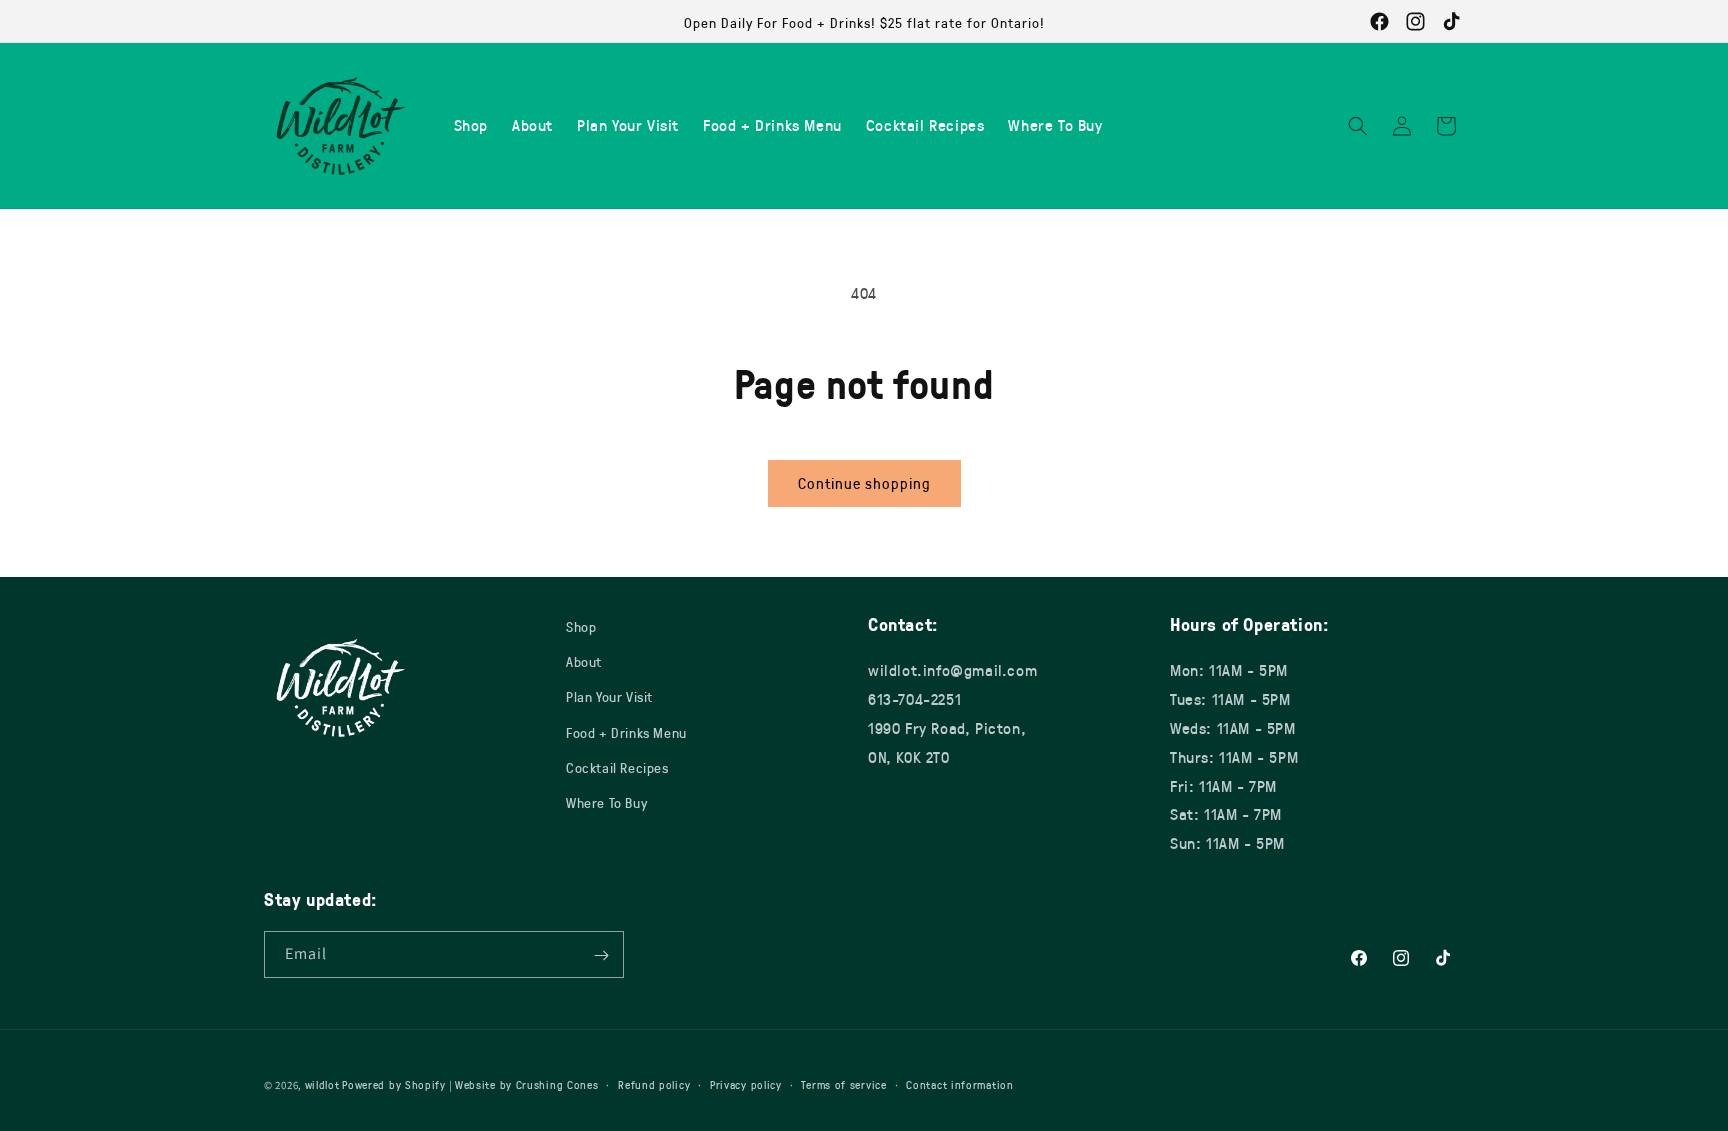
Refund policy (654, 1083)
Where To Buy (606, 802)
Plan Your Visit (609, 697)
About (584, 661)
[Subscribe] (601, 955)
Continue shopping (864, 483)
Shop (581, 626)
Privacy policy (746, 1083)
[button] (1358, 126)
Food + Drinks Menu (626, 732)
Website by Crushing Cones (527, 1084)
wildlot (322, 1084)
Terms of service (843, 1083)
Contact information (959, 1083)
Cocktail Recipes (617, 767)
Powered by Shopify (394, 1084)
